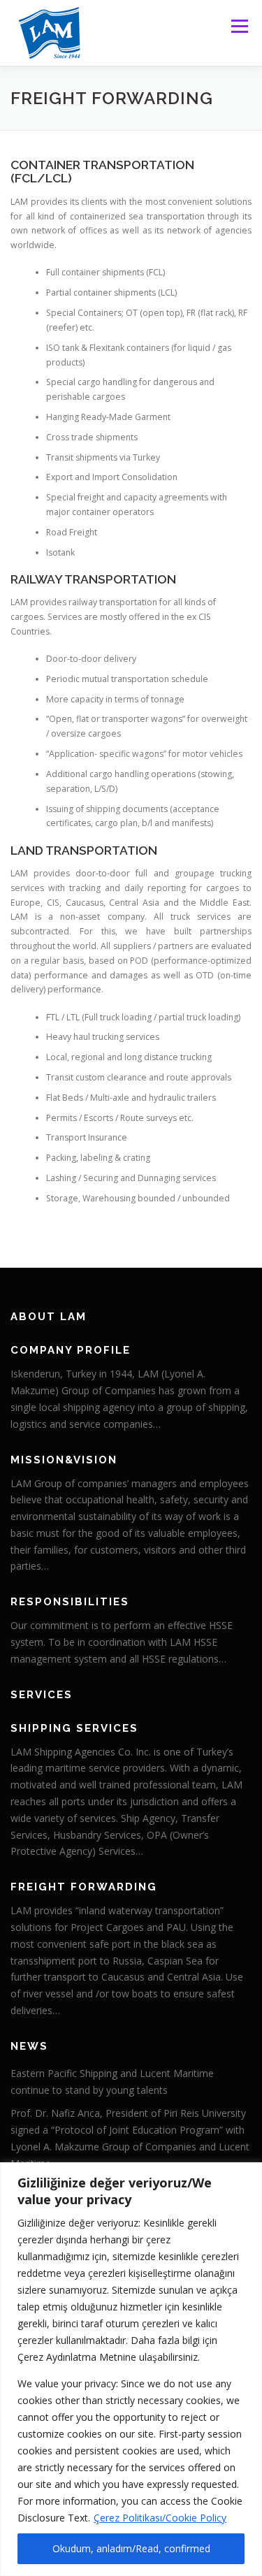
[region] (131, 2369)
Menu (239, 26)
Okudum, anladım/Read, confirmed (131, 2548)
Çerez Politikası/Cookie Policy (160, 2518)
